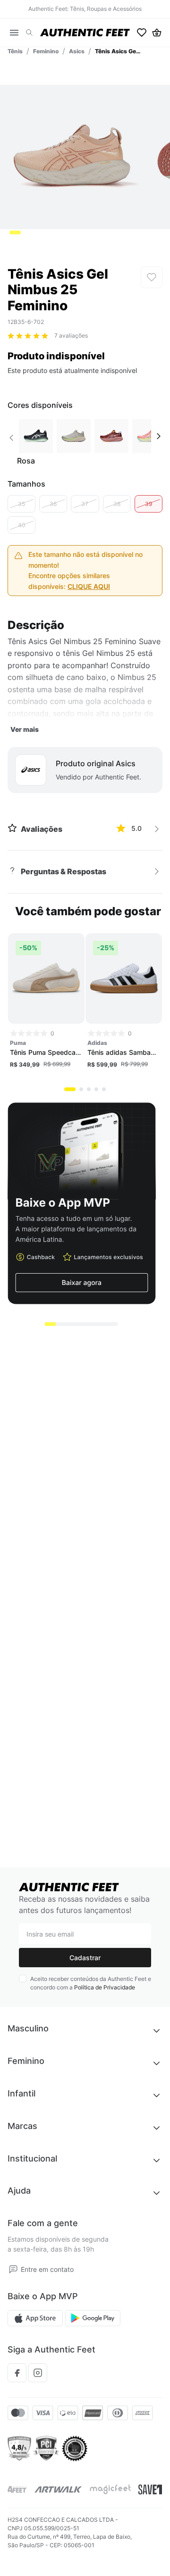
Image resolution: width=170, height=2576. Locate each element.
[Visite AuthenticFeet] (58, 2489)
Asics (77, 51)
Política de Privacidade (105, 1987)
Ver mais (25, 729)
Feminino (46, 51)
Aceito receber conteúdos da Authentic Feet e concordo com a (91, 1983)
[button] (29, 33)
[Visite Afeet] (17, 2489)
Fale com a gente (43, 2223)
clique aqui (89, 586)
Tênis (15, 51)
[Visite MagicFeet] (110, 2489)
